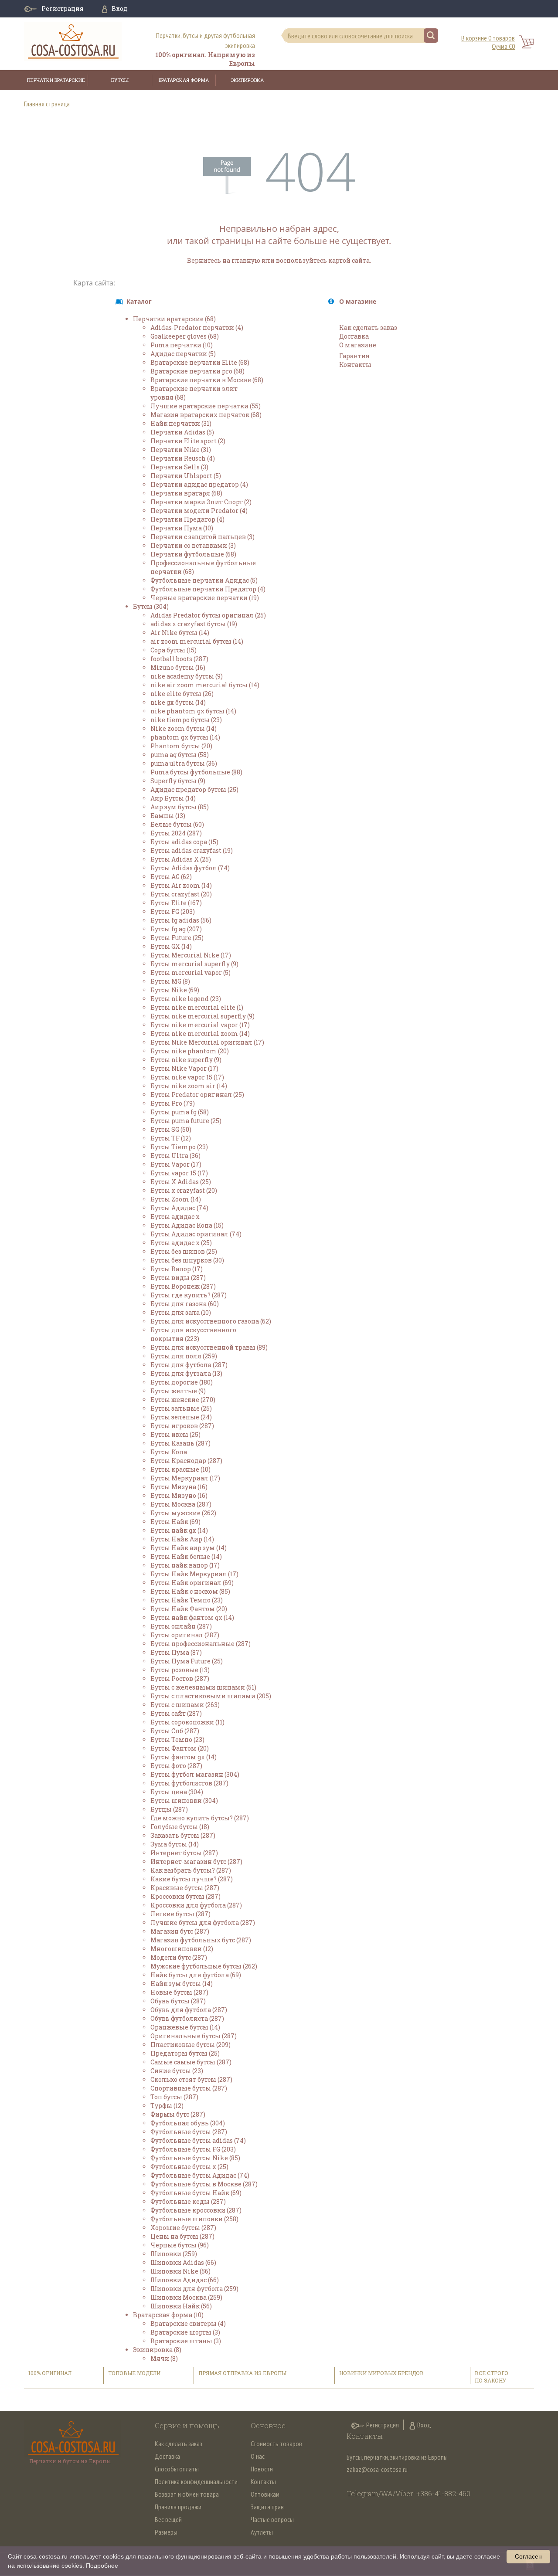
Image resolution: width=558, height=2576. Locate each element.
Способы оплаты (177, 2469)
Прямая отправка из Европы (242, 2373)
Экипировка (247, 80)
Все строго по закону (492, 2377)
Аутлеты (262, 2532)
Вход (120, 8)
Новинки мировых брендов (381, 2373)
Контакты (263, 2481)
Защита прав (267, 2507)
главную (246, 260)
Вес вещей (168, 2519)
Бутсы (120, 80)
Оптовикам (265, 2494)
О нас (258, 2456)
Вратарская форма (184, 80)
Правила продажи (178, 2507)
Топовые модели (134, 2373)
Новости (262, 2469)
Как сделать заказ (179, 2444)
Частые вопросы (272, 2519)
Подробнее (102, 2566)
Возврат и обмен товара (187, 2494)
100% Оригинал (51, 2373)
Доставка (167, 2456)
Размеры (166, 2532)
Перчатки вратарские (56, 80)
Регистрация (63, 8)
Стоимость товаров (276, 2444)
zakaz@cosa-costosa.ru (377, 2469)
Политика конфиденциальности (196, 2481)
